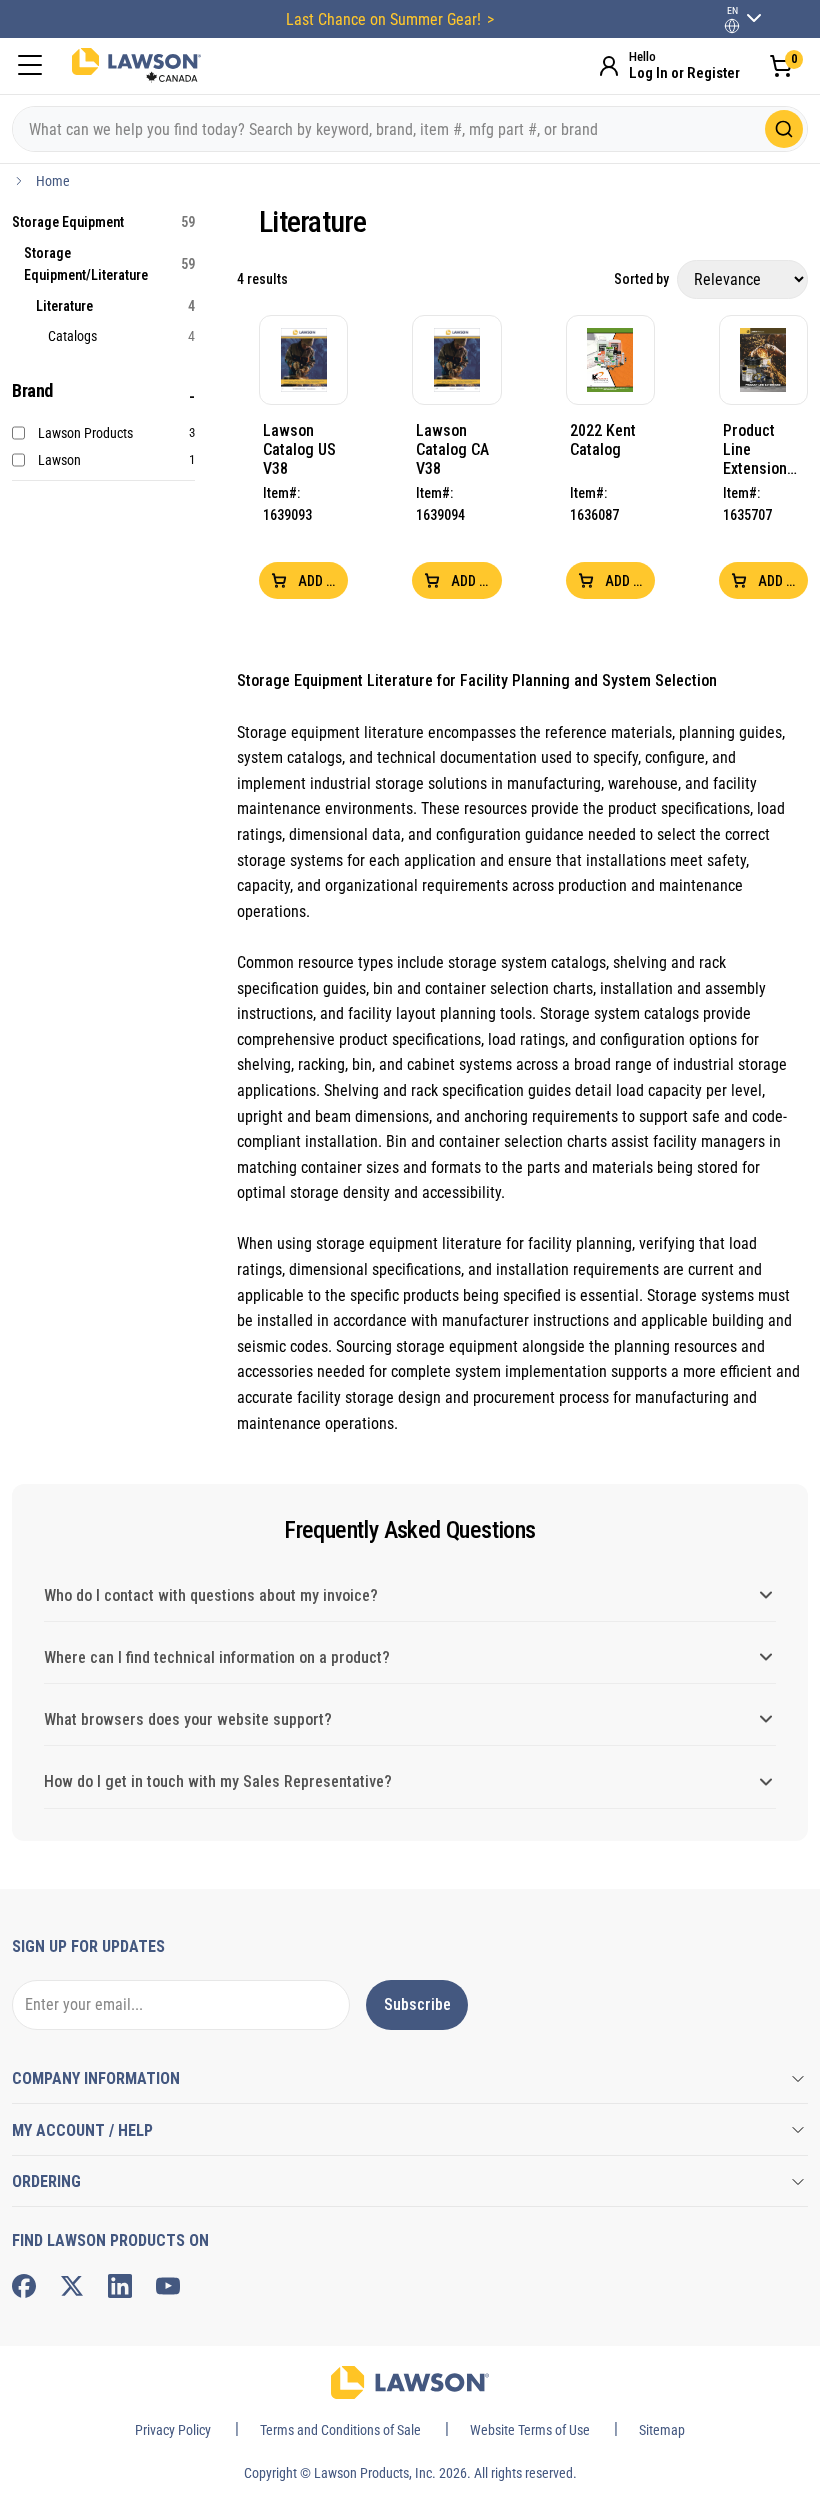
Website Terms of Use (530, 2430)
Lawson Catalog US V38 (299, 449)
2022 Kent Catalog (603, 440)
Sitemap (662, 2430)
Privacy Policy (173, 2430)
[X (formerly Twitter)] (72, 2286)
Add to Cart (321, 581)
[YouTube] (168, 2286)
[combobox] (410, 129)
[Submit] (784, 129)
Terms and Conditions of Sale (340, 2430)
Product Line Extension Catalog (755, 449)
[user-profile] (732, 26)
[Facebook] (24, 2286)
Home (53, 181)
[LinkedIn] (120, 2286)
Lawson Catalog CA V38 (452, 449)
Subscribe (417, 2004)
